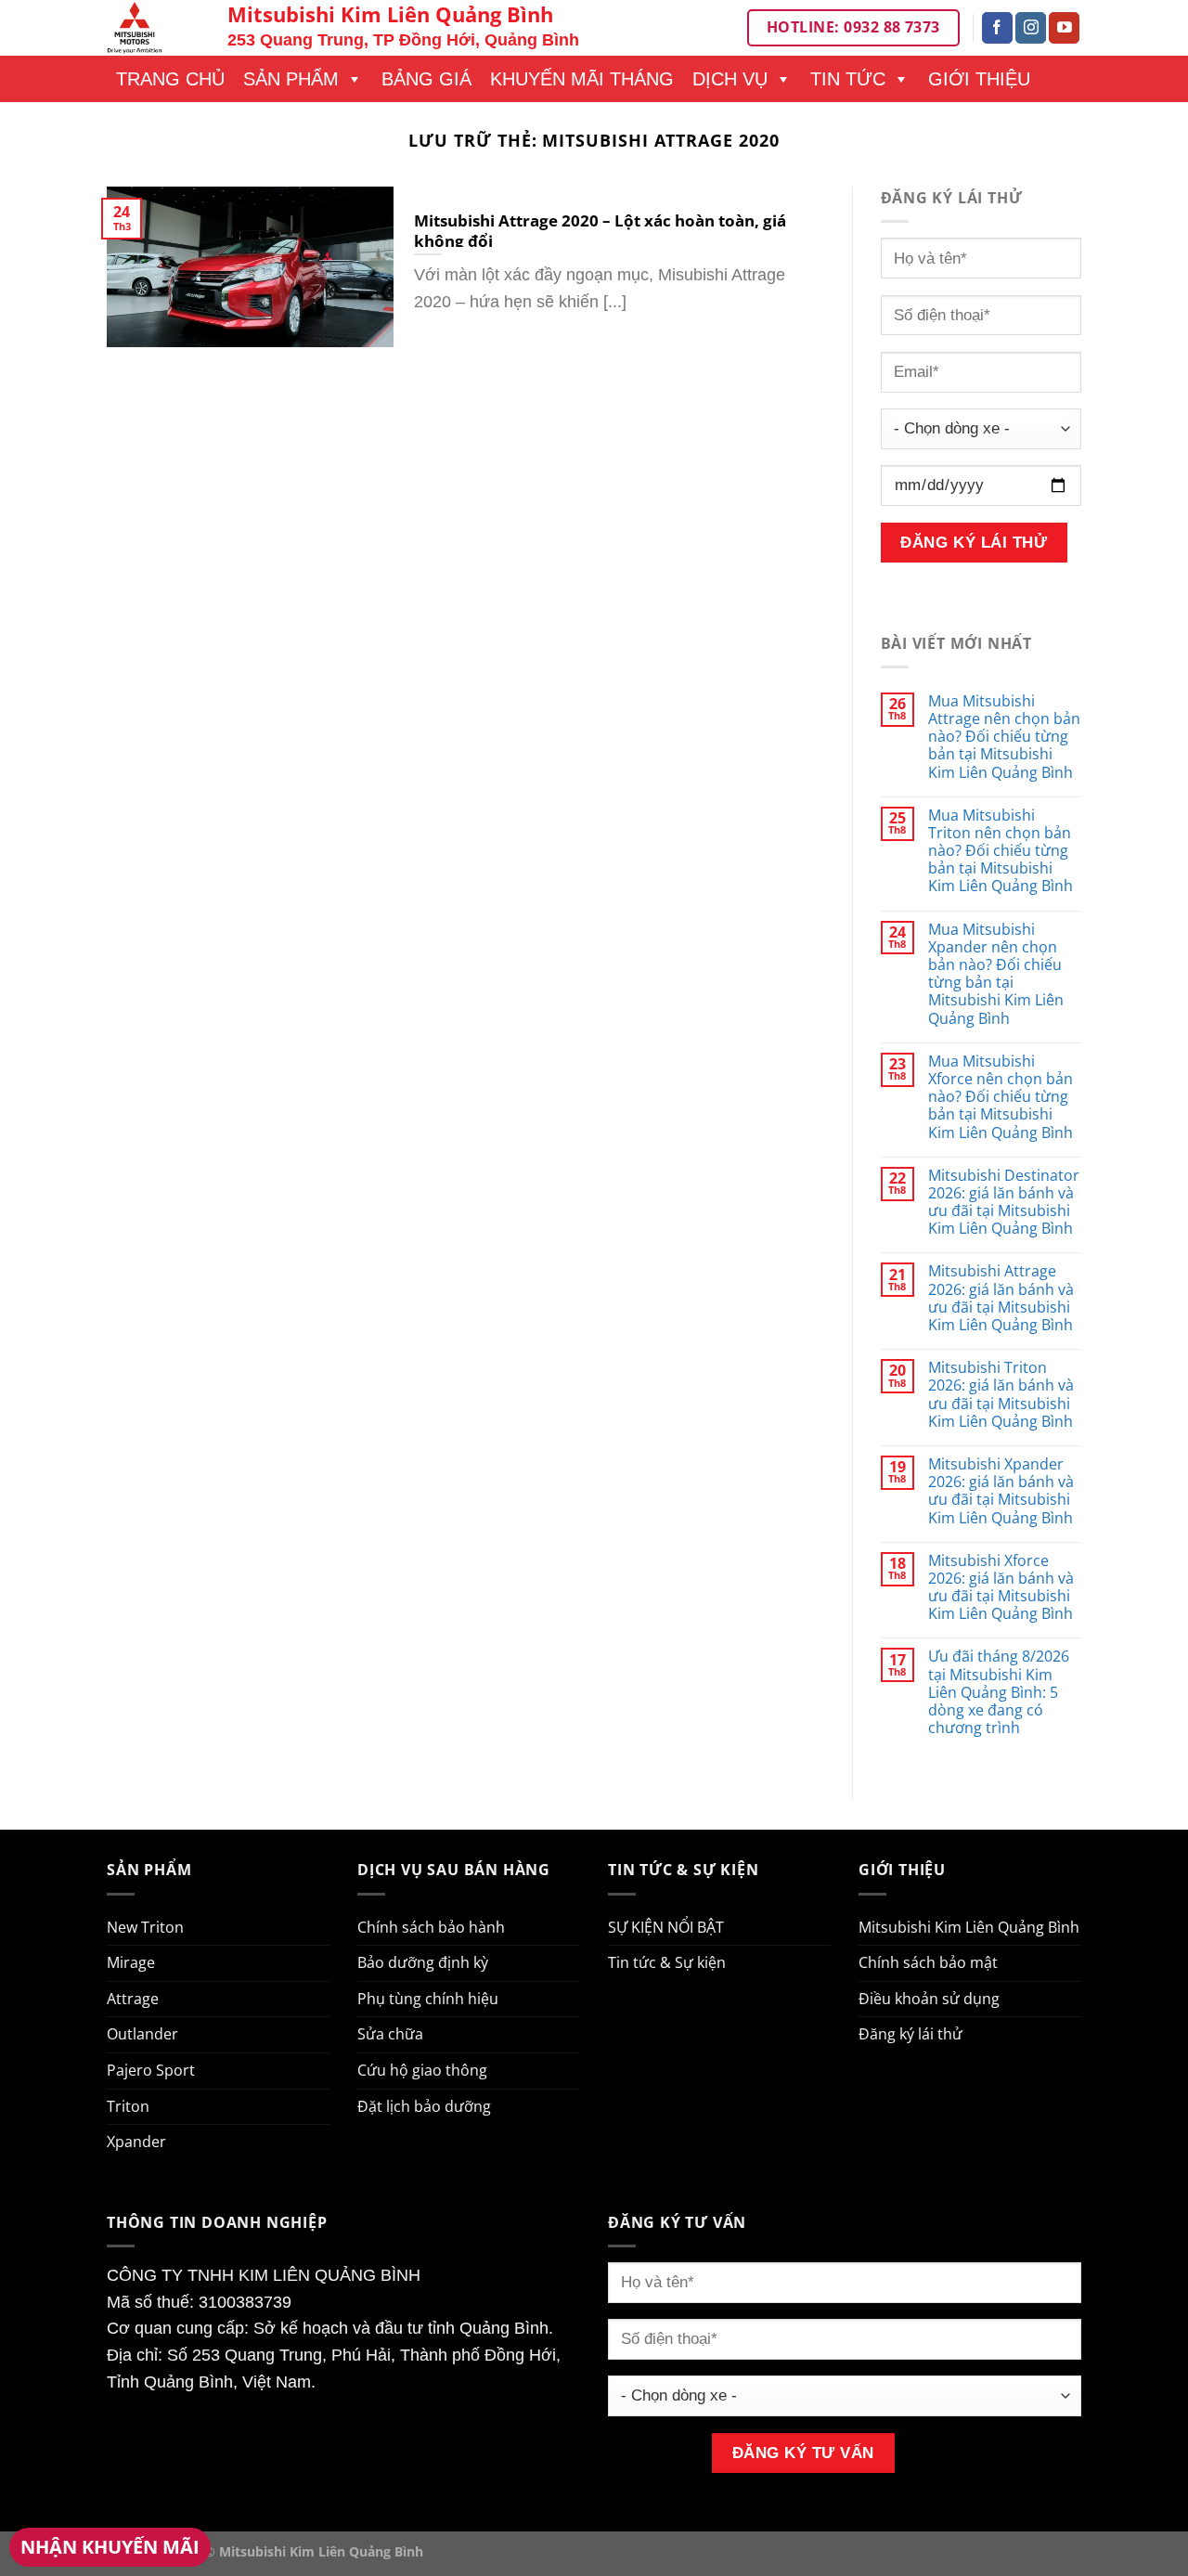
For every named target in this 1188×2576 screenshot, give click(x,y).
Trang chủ (170, 79)
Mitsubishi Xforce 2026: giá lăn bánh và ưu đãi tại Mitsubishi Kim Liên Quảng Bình (1001, 1588)
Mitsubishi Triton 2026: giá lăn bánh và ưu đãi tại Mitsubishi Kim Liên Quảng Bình (1001, 1395)
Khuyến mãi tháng (582, 79)
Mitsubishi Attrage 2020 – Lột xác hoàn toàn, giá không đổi (600, 231)
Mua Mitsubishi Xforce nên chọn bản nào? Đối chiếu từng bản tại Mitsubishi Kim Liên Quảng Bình (1001, 1097)
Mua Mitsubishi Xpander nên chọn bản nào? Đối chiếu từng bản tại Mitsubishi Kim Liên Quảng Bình (996, 974)
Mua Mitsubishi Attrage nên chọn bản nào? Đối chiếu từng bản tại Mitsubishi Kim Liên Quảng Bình (1004, 737)
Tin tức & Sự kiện (667, 1962)
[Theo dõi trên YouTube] (1064, 28)
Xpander (136, 2142)
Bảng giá (426, 79)
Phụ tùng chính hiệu (428, 1999)
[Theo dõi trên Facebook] (997, 28)
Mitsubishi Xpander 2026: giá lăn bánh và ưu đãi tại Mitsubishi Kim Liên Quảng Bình (1001, 1491)
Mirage (131, 1962)
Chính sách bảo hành (431, 1927)
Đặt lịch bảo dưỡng (424, 2106)
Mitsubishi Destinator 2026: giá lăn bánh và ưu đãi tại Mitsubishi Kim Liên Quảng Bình (1004, 1203)
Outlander (142, 2034)
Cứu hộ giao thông (422, 2070)
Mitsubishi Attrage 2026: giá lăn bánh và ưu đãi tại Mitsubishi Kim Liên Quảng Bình (1001, 1298)
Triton (128, 2106)
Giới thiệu (979, 79)
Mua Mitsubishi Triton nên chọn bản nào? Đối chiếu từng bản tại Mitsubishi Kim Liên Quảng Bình (1001, 851)
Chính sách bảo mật (928, 1962)
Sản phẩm (291, 79)
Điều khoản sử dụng (929, 1999)
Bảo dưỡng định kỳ (423, 1962)
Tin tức (848, 79)
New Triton (145, 1927)
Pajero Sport (151, 2070)
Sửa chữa (390, 2034)
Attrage (133, 1999)
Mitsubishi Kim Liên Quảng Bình (969, 1927)
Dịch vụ (730, 79)
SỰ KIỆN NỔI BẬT (666, 1927)
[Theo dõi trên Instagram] (1031, 28)
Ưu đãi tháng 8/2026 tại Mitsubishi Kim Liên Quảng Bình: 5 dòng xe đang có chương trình (999, 1692)
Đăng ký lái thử (910, 2034)
